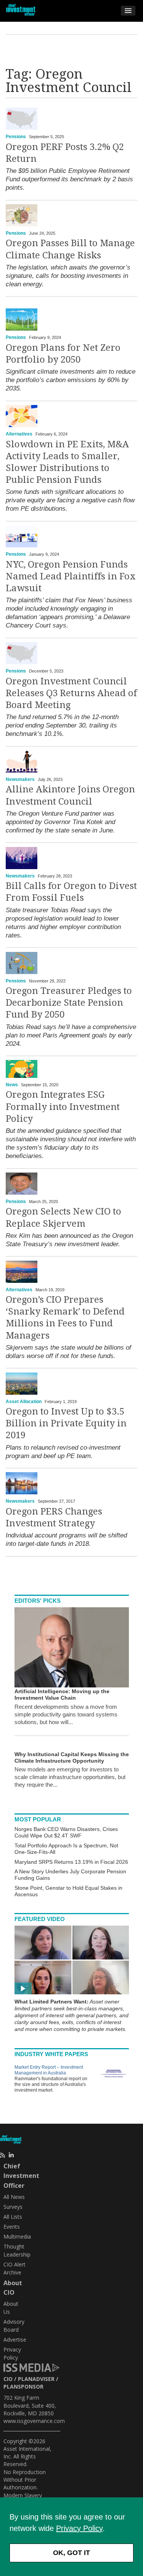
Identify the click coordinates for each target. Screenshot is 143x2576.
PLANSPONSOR (23, 2386)
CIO (8, 2379)
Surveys (13, 2207)
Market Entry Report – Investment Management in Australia (49, 2070)
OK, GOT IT (71, 2553)
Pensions (16, 137)
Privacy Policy (79, 2528)
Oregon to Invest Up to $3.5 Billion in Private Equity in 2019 (66, 1423)
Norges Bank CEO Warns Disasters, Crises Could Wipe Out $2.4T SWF (66, 1832)
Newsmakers (20, 779)
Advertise (15, 2340)
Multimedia (17, 2236)
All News (14, 2197)
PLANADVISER (36, 2379)
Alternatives (19, 434)
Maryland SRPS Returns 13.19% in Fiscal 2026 (71, 1862)
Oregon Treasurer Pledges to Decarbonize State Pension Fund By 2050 (69, 1003)
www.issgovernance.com (34, 2421)
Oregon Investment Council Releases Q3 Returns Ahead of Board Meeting (71, 693)
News (12, 1085)
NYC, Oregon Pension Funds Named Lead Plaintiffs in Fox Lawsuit (71, 576)
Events (12, 2227)
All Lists (13, 2217)
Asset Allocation (24, 1402)
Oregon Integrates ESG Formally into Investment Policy (63, 1107)
